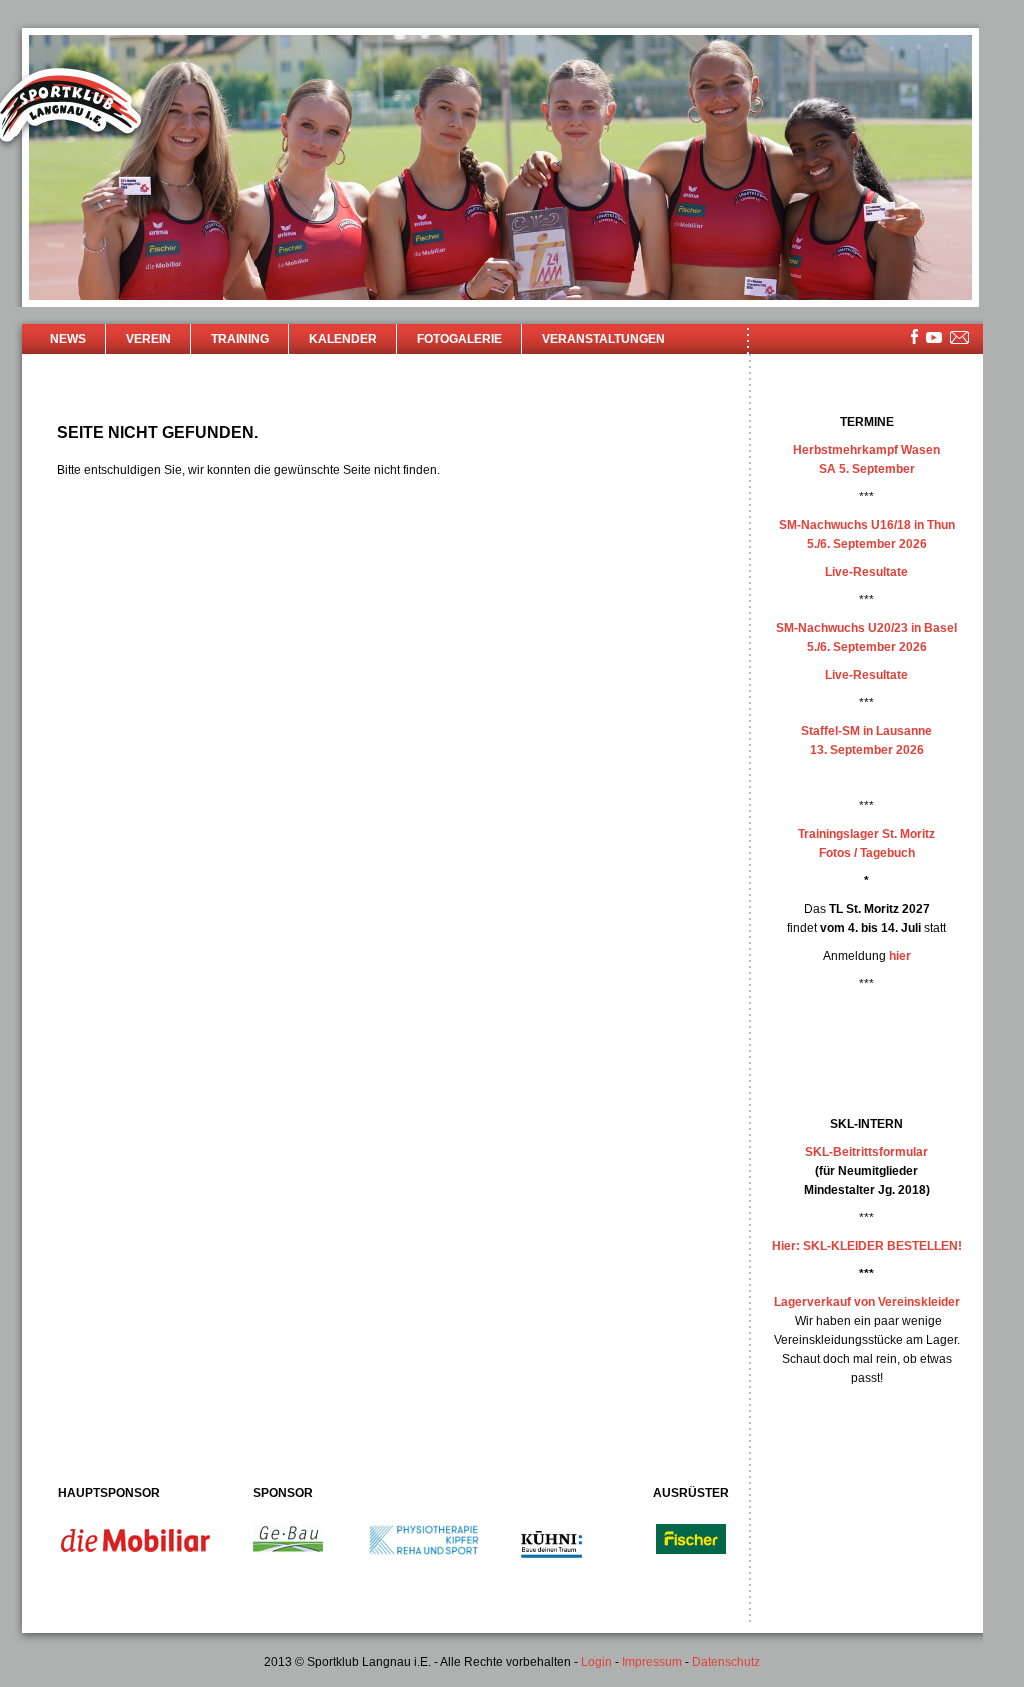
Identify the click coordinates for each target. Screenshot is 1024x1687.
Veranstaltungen (603, 339)
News (68, 339)
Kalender (343, 339)
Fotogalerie (459, 339)
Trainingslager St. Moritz (866, 834)
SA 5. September (867, 469)
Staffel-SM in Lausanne (866, 731)
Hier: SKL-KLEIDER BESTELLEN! (867, 1246)
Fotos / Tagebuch (867, 853)
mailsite (960, 338)
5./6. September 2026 (867, 544)
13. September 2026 (867, 750)
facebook (914, 336)
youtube (934, 337)
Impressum (652, 1662)
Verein (148, 339)
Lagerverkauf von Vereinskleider (867, 1302)
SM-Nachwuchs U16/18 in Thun (867, 525)
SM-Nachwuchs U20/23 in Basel (866, 628)
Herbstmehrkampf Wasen (866, 450)
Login (596, 1662)
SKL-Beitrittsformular (866, 1152)
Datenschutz (726, 1662)
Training (240, 339)
